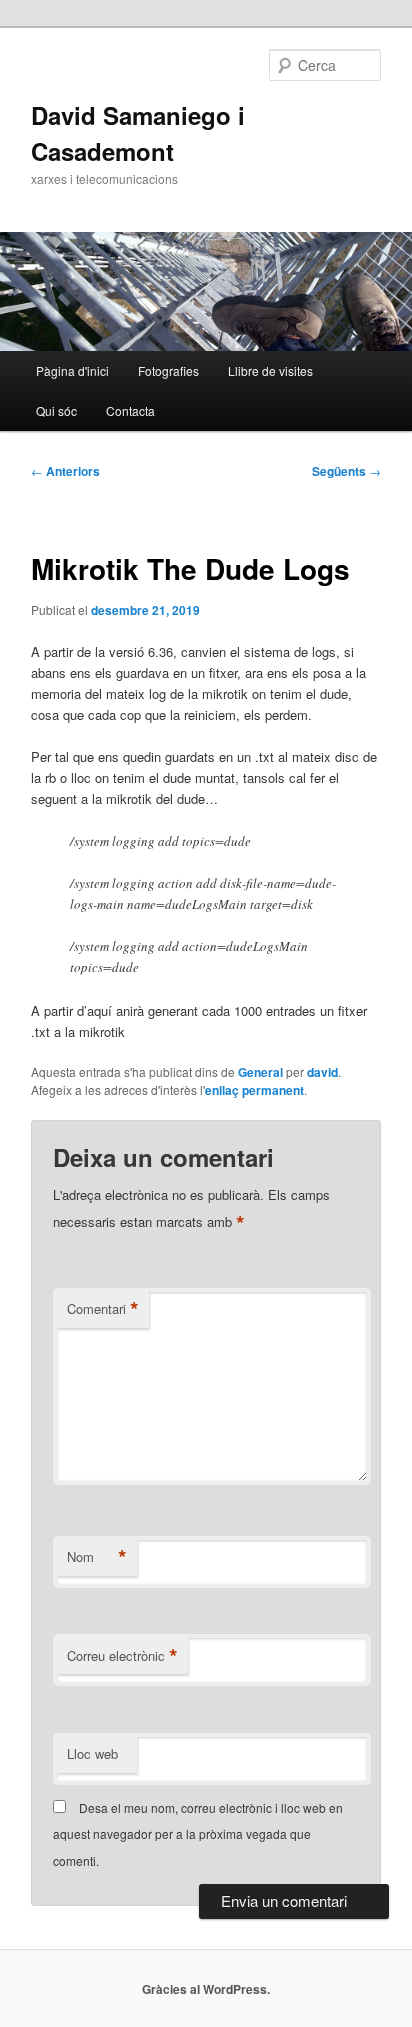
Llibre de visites (270, 370)
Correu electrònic (122, 1656)
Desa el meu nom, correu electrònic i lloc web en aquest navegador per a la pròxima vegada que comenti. (198, 1834)
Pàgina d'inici (72, 370)
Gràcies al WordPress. (206, 1989)
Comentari (103, 1309)
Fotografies (168, 370)
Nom (97, 1557)
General (260, 1072)
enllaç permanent (254, 1090)
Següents (346, 471)
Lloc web (92, 1753)
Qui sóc (56, 410)
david (322, 1072)
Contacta (130, 410)
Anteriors (65, 471)
